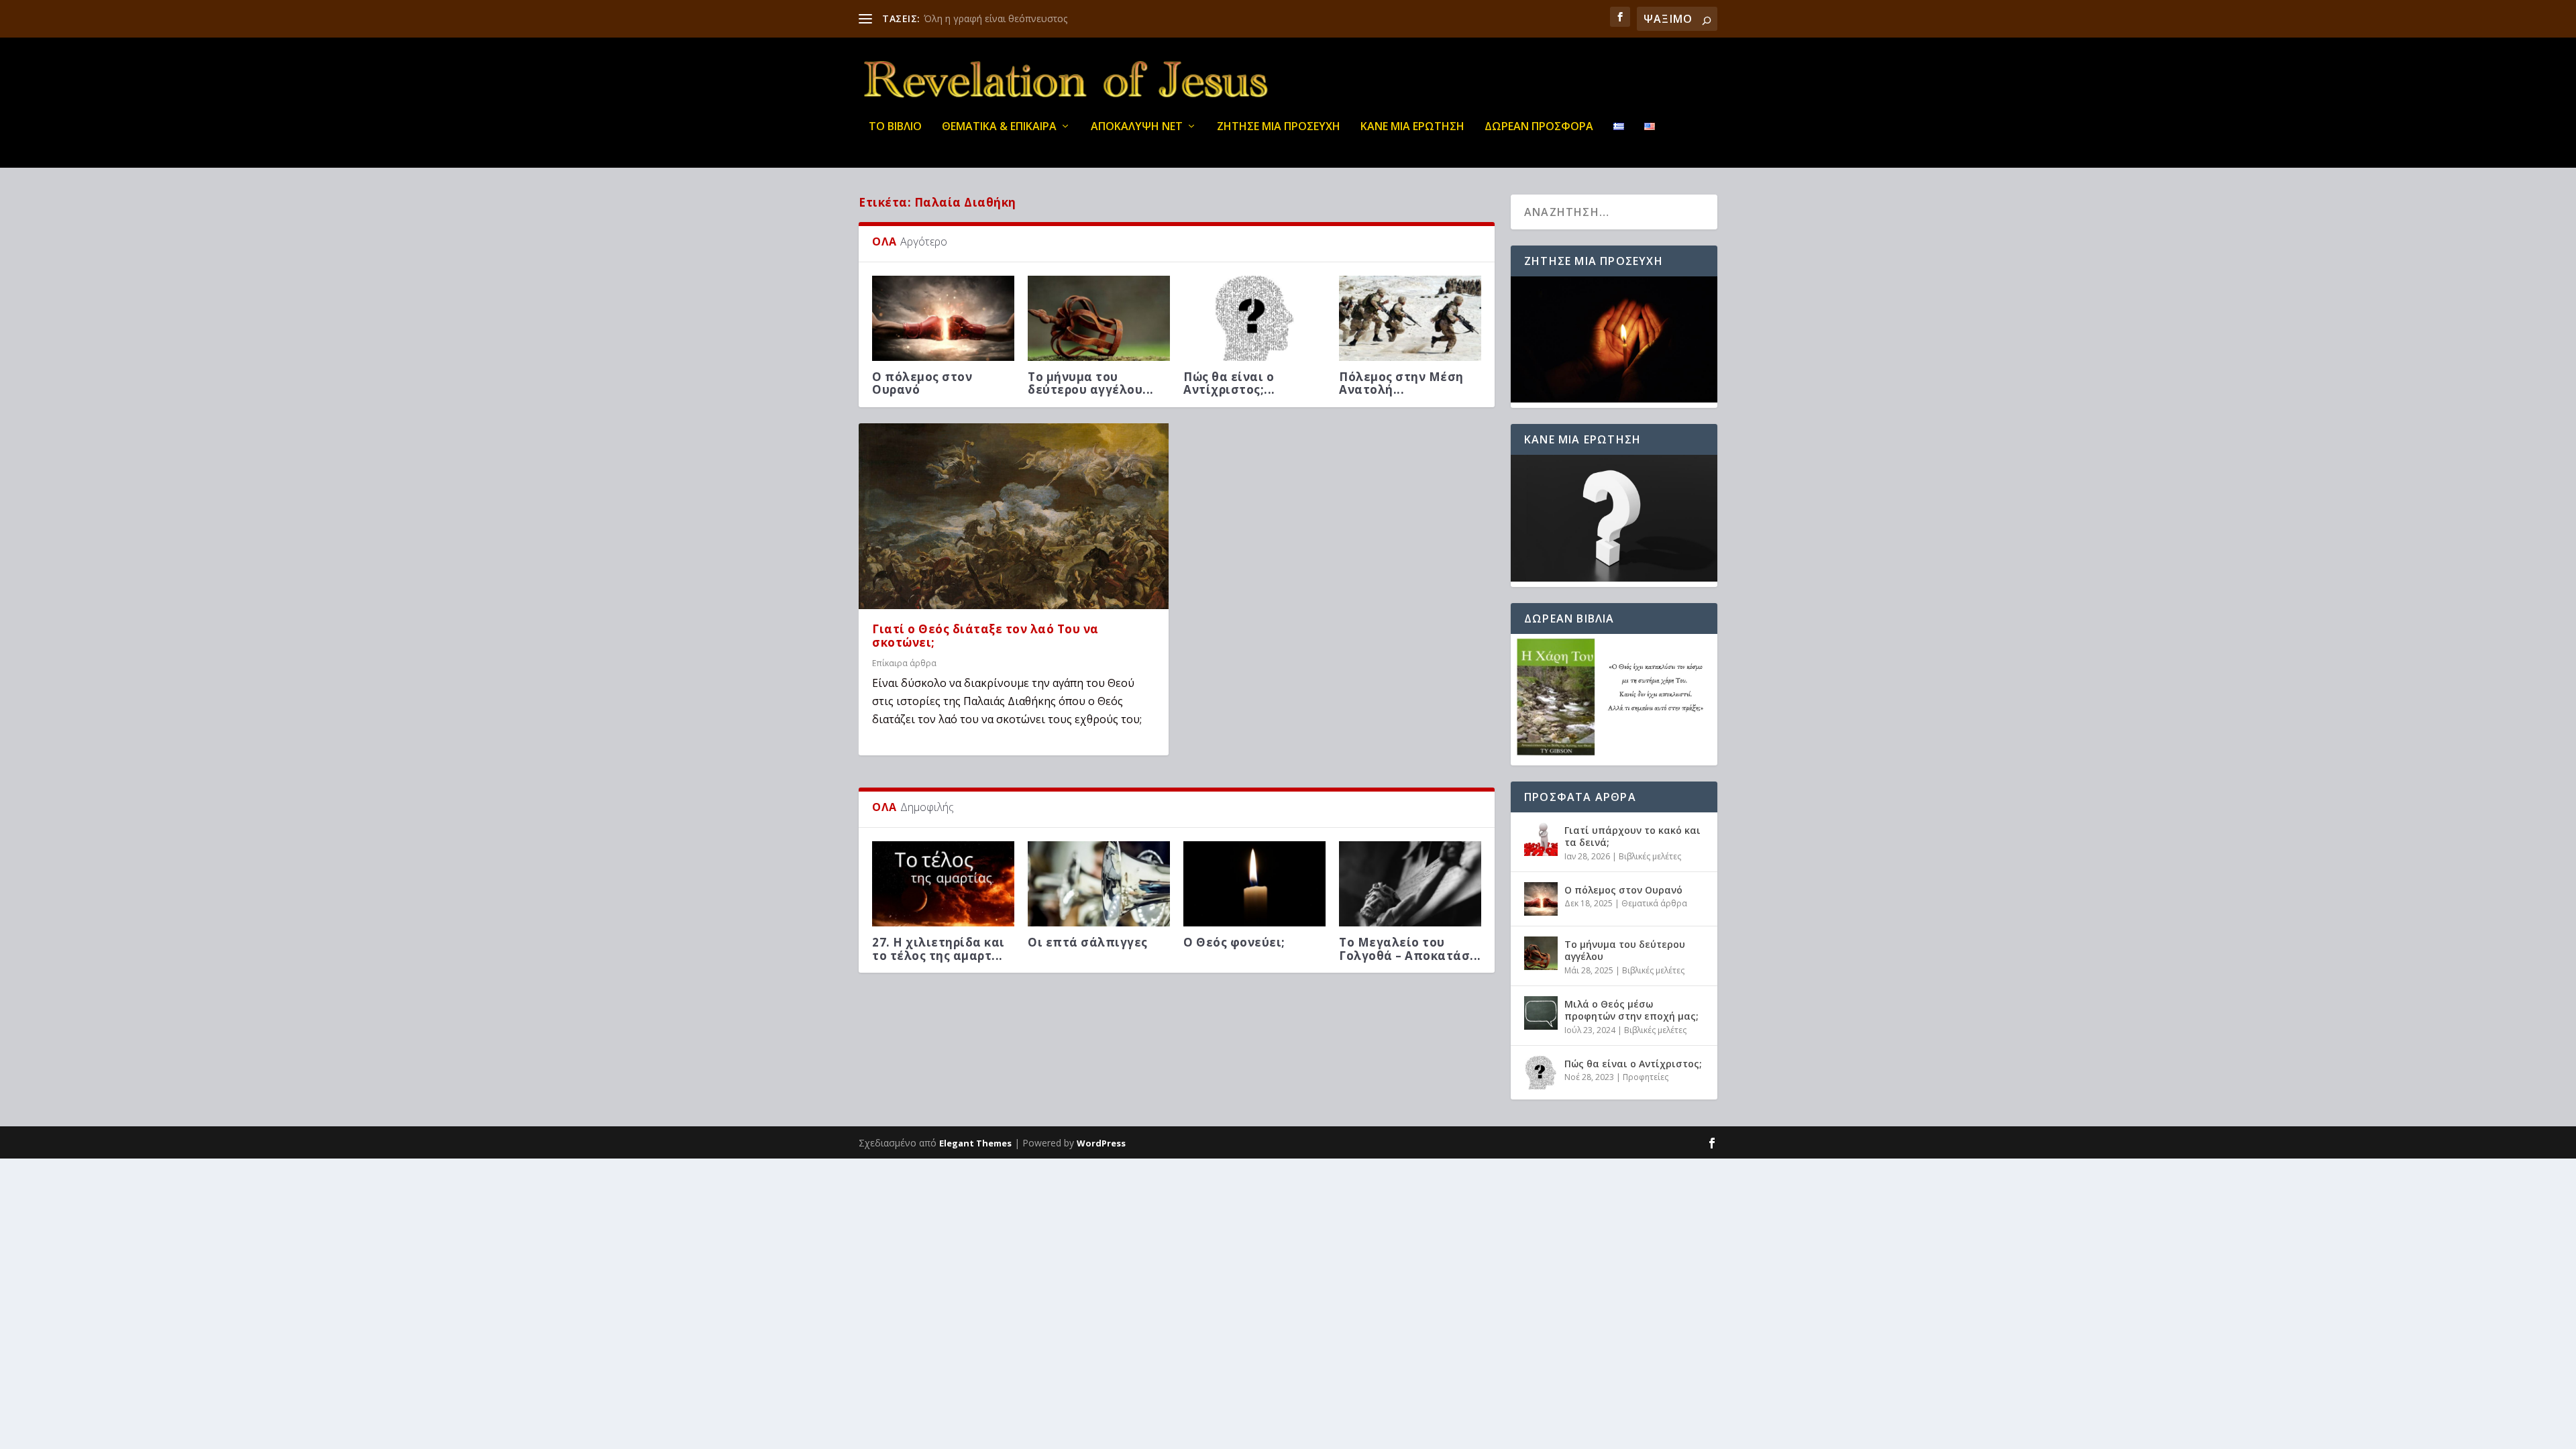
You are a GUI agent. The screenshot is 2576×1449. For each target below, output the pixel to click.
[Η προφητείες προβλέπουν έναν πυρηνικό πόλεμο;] (1099, 318)
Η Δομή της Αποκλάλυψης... (1077, 962)
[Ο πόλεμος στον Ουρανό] (1410, 318)
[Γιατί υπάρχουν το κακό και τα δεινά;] (1254, 318)
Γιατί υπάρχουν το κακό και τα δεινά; (1632, 836)
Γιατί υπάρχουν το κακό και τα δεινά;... (1246, 383)
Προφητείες (1646, 1077)
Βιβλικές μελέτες (1650, 856)
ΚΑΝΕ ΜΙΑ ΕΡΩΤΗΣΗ (1412, 127)
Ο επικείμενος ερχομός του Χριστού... (1410, 962)
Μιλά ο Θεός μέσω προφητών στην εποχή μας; (1631, 1010)
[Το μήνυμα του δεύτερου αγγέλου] (1541, 953)
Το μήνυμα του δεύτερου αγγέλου (1625, 950)
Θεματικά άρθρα (1654, 903)
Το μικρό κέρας (918, 377)
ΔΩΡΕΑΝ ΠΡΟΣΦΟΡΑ (1539, 127)
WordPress (1101, 1143)
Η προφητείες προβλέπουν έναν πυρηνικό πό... (1084, 389)
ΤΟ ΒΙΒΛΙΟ (895, 127)
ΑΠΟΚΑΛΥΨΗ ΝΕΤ (1137, 127)
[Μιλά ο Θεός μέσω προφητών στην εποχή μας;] (1541, 1013)
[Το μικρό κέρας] (943, 318)
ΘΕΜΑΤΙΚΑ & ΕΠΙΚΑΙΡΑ (999, 127)
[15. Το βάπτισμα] (943, 897)
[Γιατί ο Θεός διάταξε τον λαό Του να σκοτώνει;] (1014, 529)
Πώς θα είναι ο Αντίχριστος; (1633, 1064)
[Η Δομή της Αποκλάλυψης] (1099, 897)
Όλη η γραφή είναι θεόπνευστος (996, 18)
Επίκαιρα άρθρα (904, 676)
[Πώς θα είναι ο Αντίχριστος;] (1541, 1073)
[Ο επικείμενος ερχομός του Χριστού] (1410, 897)
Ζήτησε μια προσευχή (1279, 127)
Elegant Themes (975, 1143)
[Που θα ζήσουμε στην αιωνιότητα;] (1254, 897)
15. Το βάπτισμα (923, 956)
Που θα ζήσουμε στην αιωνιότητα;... (1250, 962)
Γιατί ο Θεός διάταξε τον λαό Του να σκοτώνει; (985, 649)
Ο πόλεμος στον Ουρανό (1389, 383)
